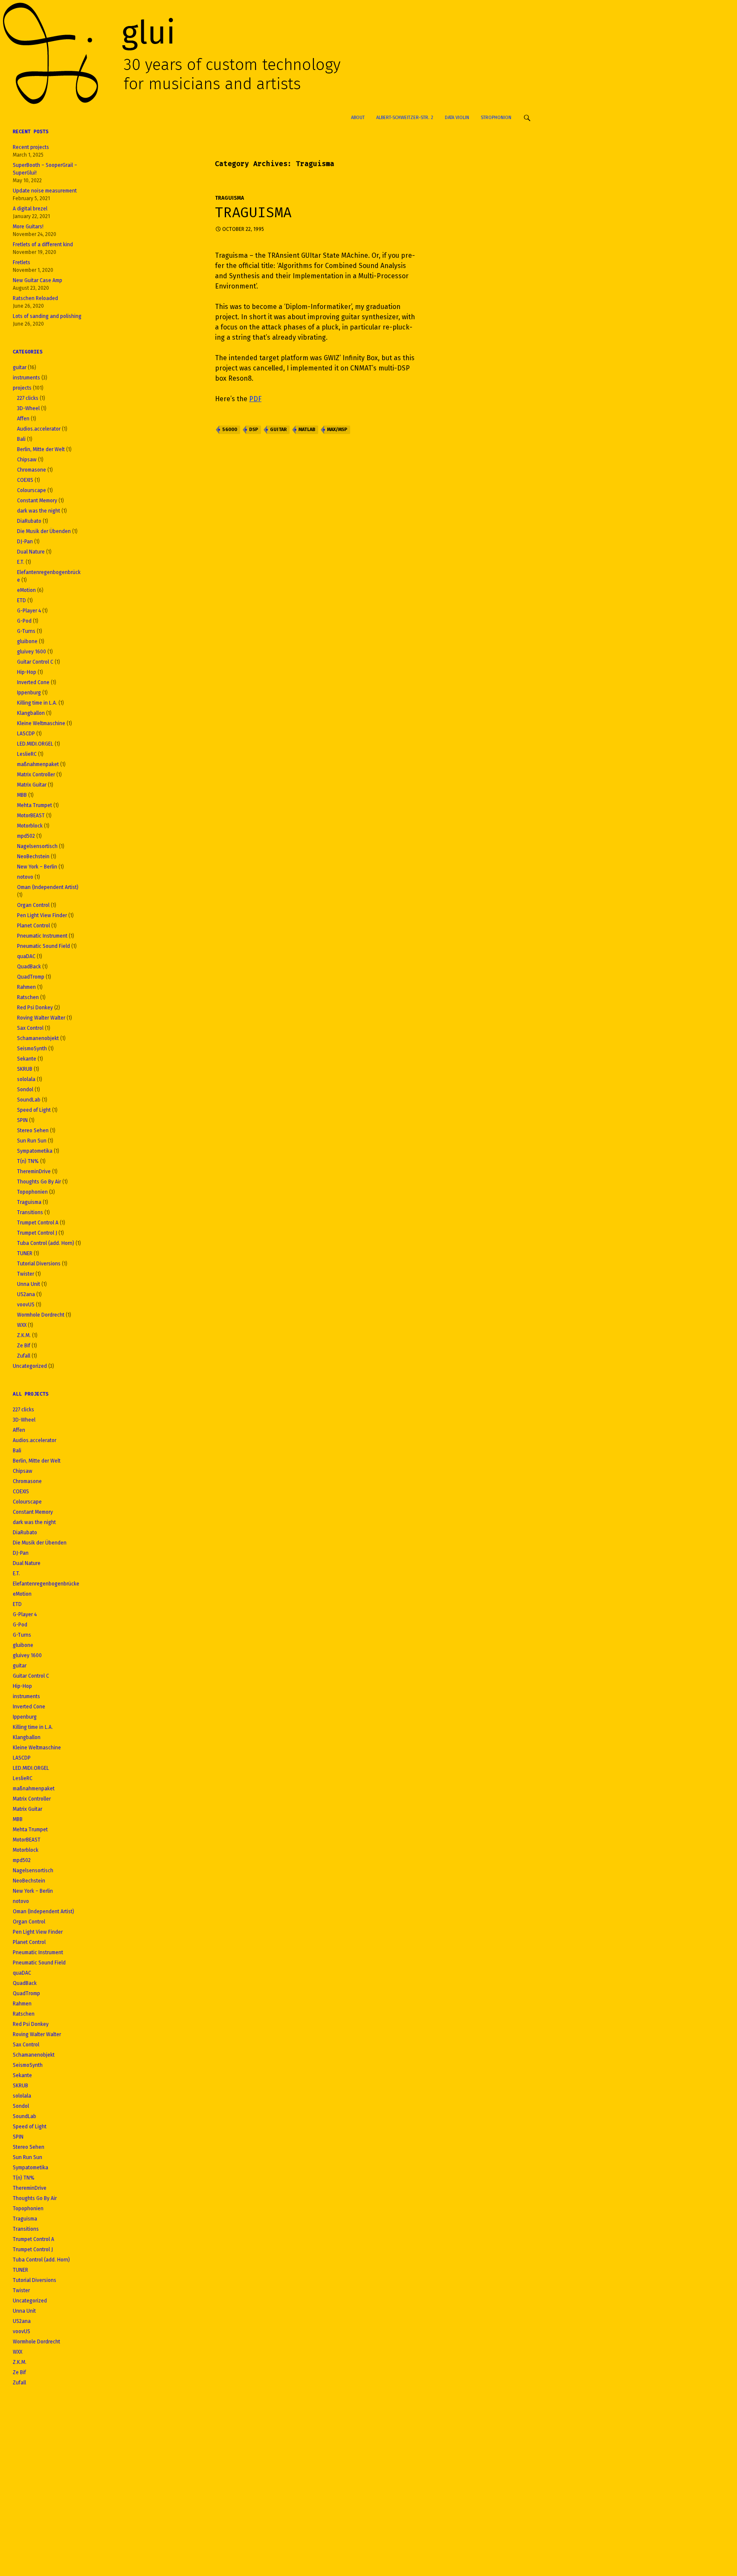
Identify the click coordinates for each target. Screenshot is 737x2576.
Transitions (30, 1212)
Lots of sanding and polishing (47, 316)
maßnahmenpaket (38, 764)
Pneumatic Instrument (42, 936)
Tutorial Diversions (39, 1264)
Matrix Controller (36, 775)
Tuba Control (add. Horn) (46, 1243)
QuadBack (29, 967)
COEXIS (25, 480)
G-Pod (24, 621)
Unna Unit (29, 1284)
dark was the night (39, 511)
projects (22, 388)
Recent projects (31, 147)
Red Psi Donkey (35, 1008)
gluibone (27, 641)
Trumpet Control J (37, 1233)
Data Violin (457, 118)
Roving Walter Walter (41, 1018)
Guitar (278, 430)
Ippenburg (29, 693)
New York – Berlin (37, 867)
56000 (230, 430)
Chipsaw (27, 460)
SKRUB (25, 1069)
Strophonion (496, 118)
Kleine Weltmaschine (41, 723)
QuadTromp (31, 977)
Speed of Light (34, 1110)
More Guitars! (28, 227)
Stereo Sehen (33, 1131)
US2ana (26, 1294)
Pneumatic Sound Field (44, 946)
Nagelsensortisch (37, 846)
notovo (25, 877)
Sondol (25, 1090)
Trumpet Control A (38, 1223)
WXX (22, 1325)
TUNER (25, 1253)
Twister (26, 1274)
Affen (23, 419)
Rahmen (26, 987)
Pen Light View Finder (42, 915)
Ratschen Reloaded (35, 298)
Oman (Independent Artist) (48, 887)
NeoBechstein (33, 857)
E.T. (21, 562)
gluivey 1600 (32, 652)
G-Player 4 (29, 611)
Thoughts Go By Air (39, 1182)
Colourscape (32, 490)
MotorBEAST (31, 816)
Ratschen (28, 997)
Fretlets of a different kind (43, 245)
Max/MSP (337, 430)
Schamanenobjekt (38, 1038)
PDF (255, 399)
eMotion (26, 590)
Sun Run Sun (32, 1141)
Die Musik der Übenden (44, 531)
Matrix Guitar (32, 785)
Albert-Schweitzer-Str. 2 (405, 118)
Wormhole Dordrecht (41, 1315)
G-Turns (26, 631)
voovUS (26, 1305)
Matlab (307, 430)
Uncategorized (30, 1366)
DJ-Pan (25, 542)
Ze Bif (24, 1346)
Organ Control (33, 905)
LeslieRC (27, 754)
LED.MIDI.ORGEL (35, 744)
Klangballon (31, 713)
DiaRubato (29, 521)
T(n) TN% (28, 1161)
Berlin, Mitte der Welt (41, 449)
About (358, 118)
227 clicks (28, 398)
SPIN (22, 1120)
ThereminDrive (34, 1171)
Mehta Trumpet (35, 805)
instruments (26, 378)
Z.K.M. (24, 1335)
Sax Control (30, 1028)
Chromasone (32, 470)
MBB (22, 795)
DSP (254, 430)
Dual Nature (31, 552)
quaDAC (26, 956)
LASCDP (26, 734)
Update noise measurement (45, 191)
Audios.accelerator (39, 429)
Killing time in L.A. (37, 703)
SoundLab (29, 1100)
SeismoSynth (32, 1049)
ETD (22, 600)
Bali (21, 439)
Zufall (24, 1356)
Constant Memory (37, 501)
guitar (20, 367)
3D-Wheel (28, 408)
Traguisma (229, 198)
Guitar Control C (35, 662)
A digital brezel (30, 209)
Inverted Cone (33, 682)
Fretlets (22, 262)
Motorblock (30, 826)
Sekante (27, 1059)
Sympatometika (35, 1151)
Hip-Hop (27, 672)
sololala (26, 1079)
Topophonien (32, 1192)
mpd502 (26, 836)
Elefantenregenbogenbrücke (46, 1584)
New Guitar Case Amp (38, 280)
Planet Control (33, 926)
